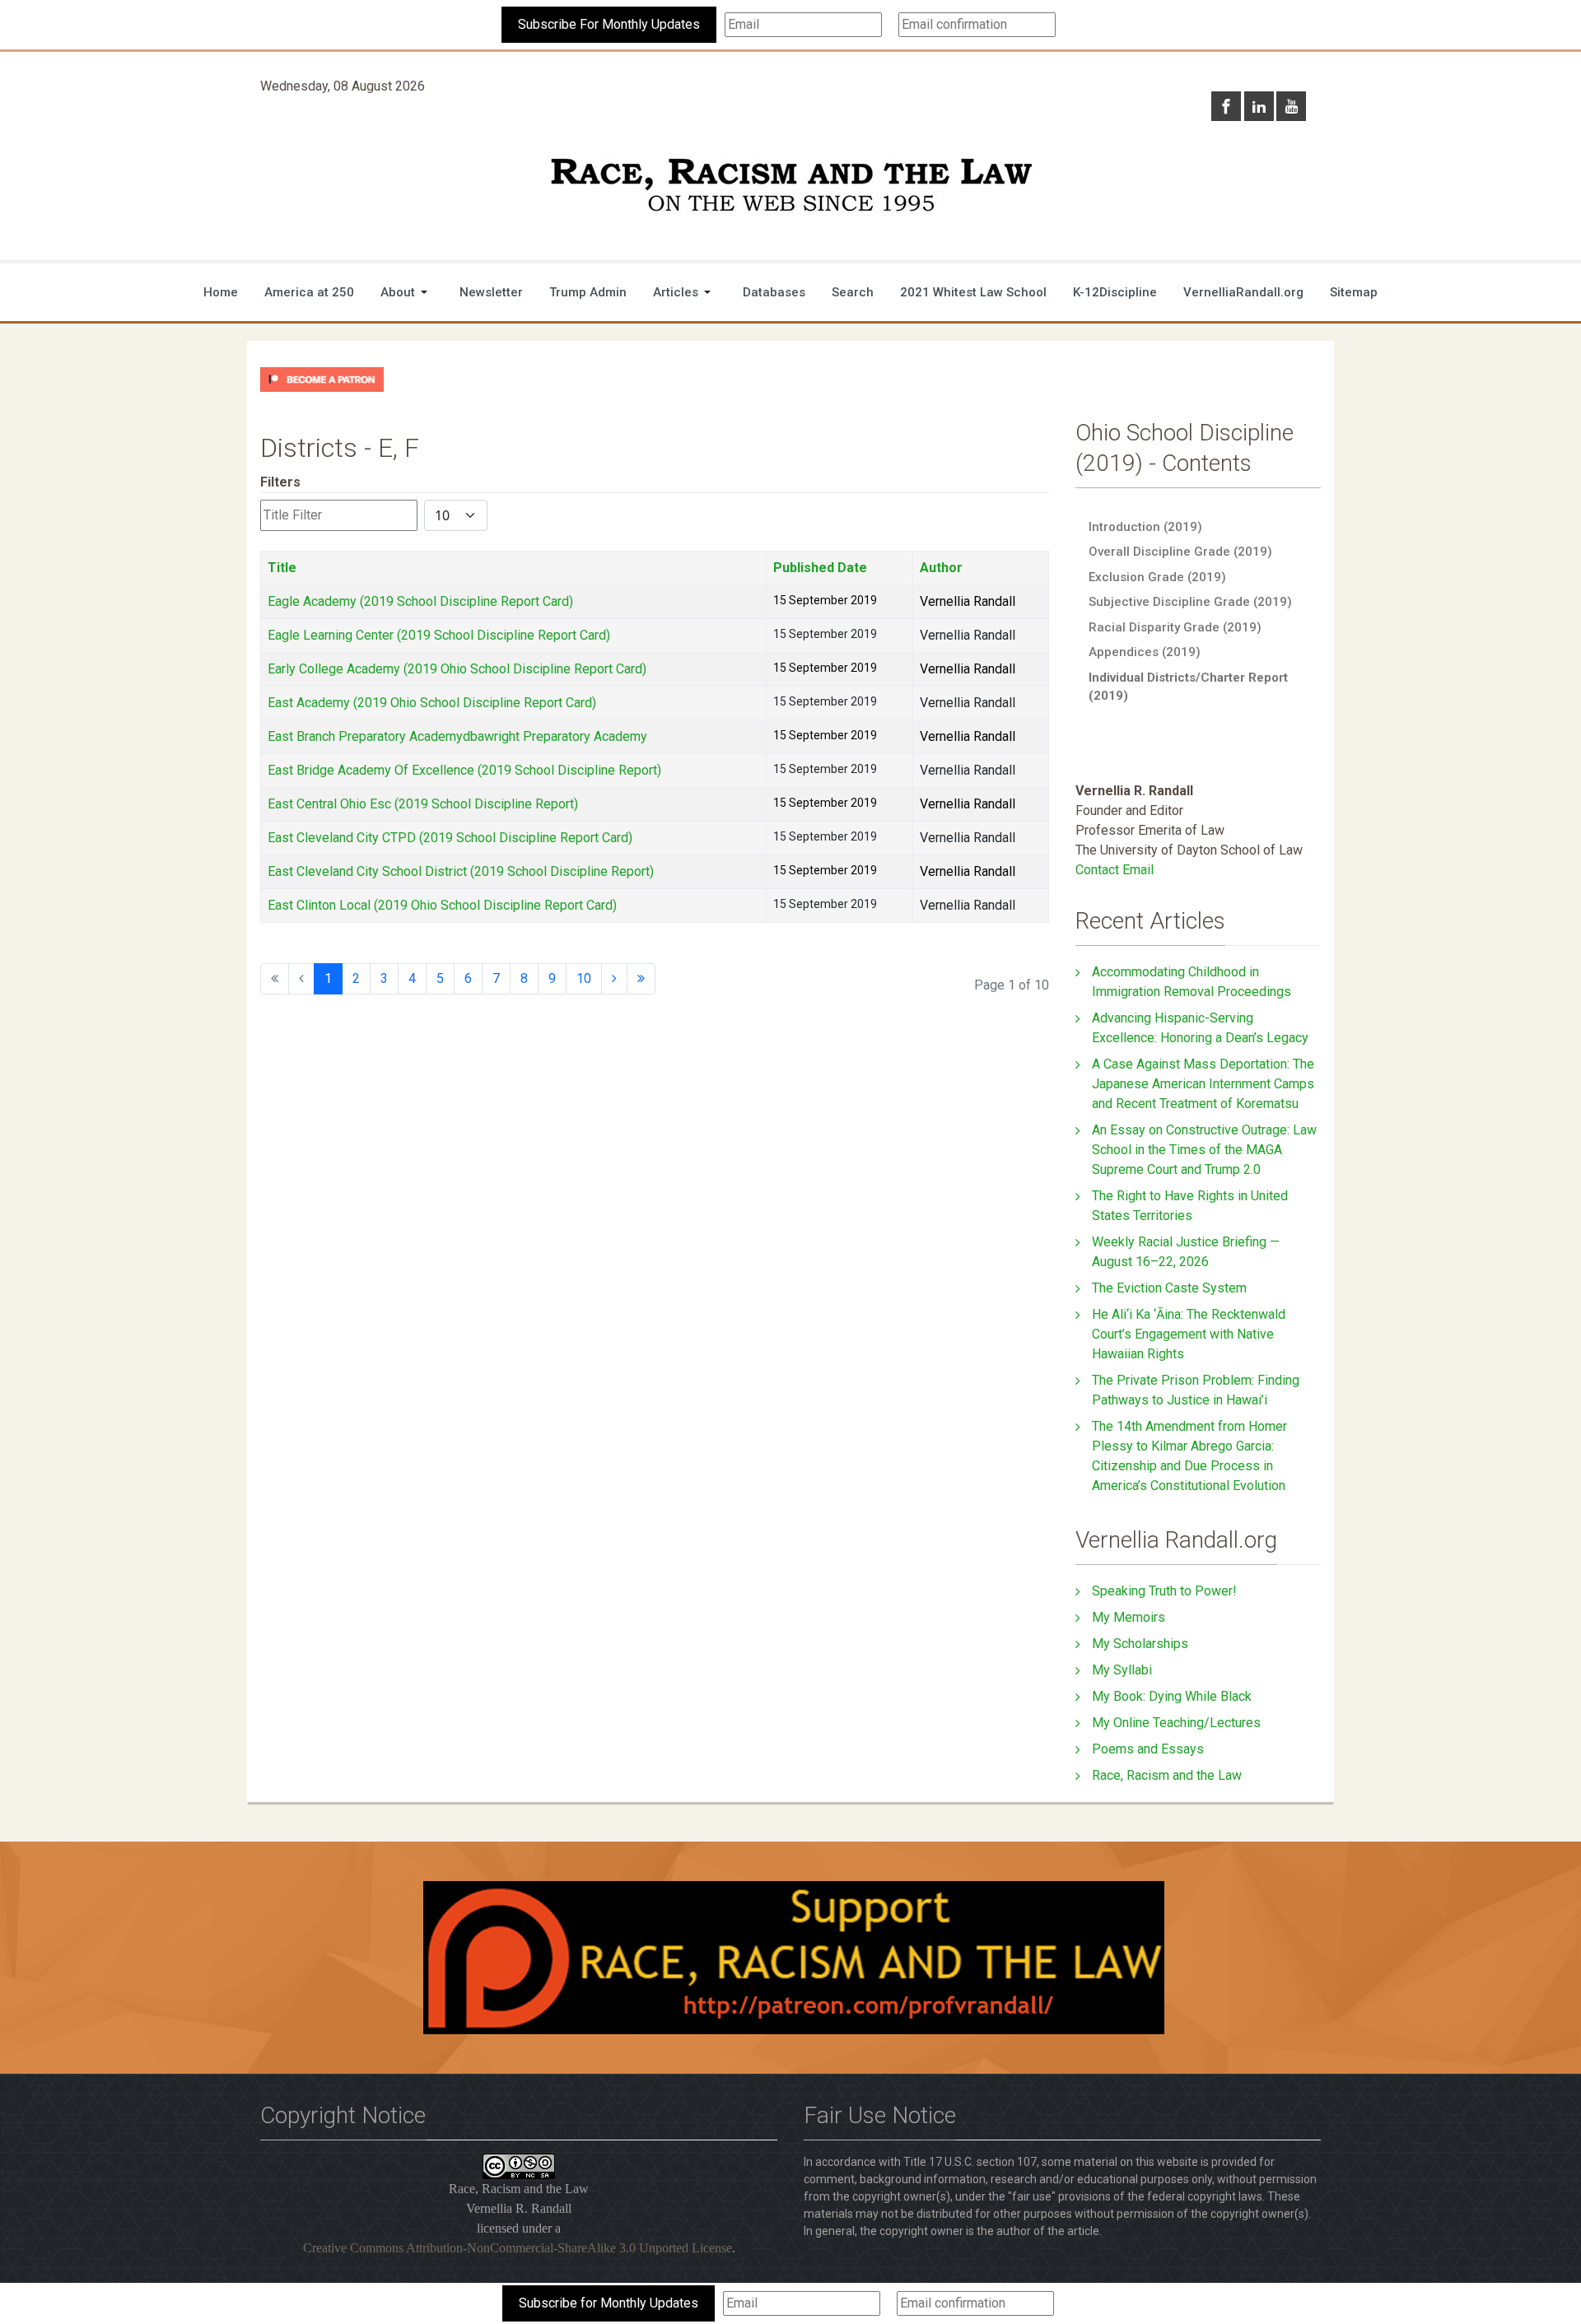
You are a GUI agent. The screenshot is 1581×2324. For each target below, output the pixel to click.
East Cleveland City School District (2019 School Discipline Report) (461, 871)
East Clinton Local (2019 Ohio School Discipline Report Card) (442, 905)
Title (282, 568)
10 (584, 978)
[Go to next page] (614, 979)
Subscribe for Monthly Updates (609, 2303)
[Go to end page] (641, 979)
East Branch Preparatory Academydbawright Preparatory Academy (457, 736)
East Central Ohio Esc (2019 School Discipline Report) (423, 804)
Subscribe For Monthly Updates (609, 24)
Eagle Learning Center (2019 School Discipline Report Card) (439, 635)
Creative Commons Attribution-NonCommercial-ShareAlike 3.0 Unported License (518, 2248)
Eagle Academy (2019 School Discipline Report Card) (420, 601)
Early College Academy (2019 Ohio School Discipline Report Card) (457, 669)
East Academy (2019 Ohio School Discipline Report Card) (432, 703)
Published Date (820, 568)
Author (941, 568)
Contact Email (1115, 870)
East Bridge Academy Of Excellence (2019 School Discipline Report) (464, 770)
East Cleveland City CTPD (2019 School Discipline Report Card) (450, 838)
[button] (407, 292)
